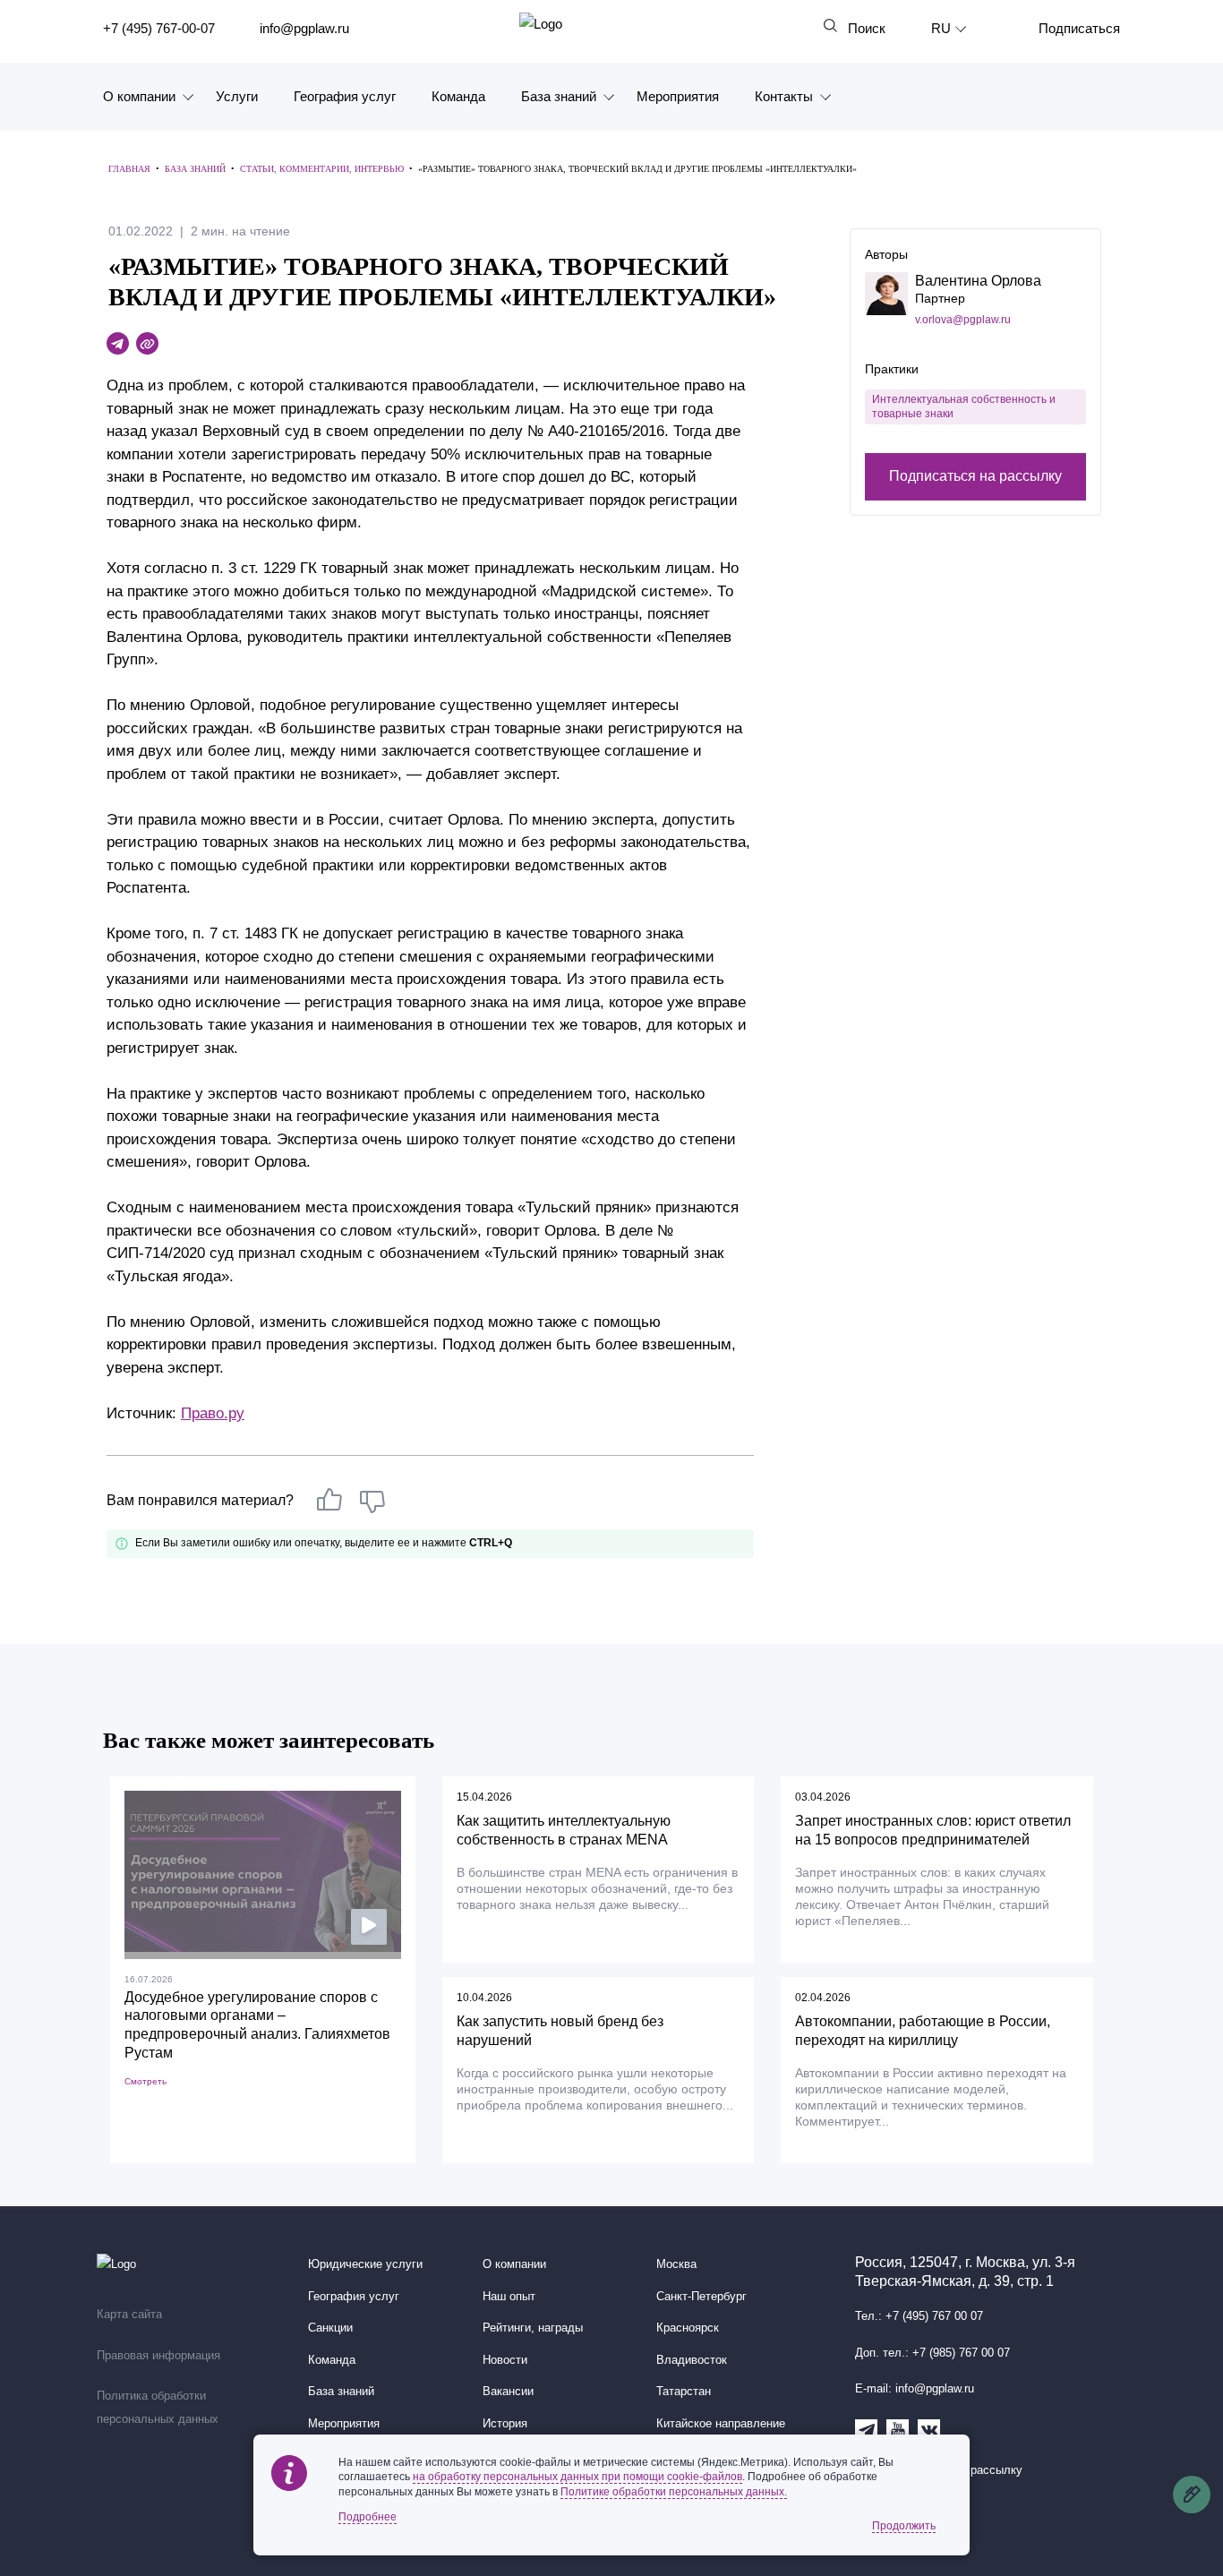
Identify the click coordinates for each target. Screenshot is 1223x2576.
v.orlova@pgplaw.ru (963, 320)
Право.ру (213, 1413)
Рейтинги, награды (533, 2328)
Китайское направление (721, 2424)
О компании (139, 96)
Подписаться (1079, 28)
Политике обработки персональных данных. (674, 2492)
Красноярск (688, 2328)
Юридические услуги (365, 2264)
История (505, 2424)
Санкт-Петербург (701, 2297)
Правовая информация (158, 2356)
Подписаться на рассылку (975, 477)
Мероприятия (678, 96)
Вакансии (508, 2392)
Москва (676, 2264)
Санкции (330, 2328)
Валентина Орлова (978, 281)
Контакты (784, 96)
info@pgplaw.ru (304, 28)
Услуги (237, 96)
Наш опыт (509, 2297)
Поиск (867, 28)
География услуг (345, 96)
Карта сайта (129, 2315)
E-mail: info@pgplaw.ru (915, 2389)
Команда (458, 96)
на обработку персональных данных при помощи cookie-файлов (577, 2477)
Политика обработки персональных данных (158, 2408)
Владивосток (692, 2360)
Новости (505, 2360)
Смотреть (145, 2081)
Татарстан (684, 2392)
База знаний (559, 96)
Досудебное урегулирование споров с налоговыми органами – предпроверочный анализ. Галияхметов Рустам (257, 2025)
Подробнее (368, 2517)
